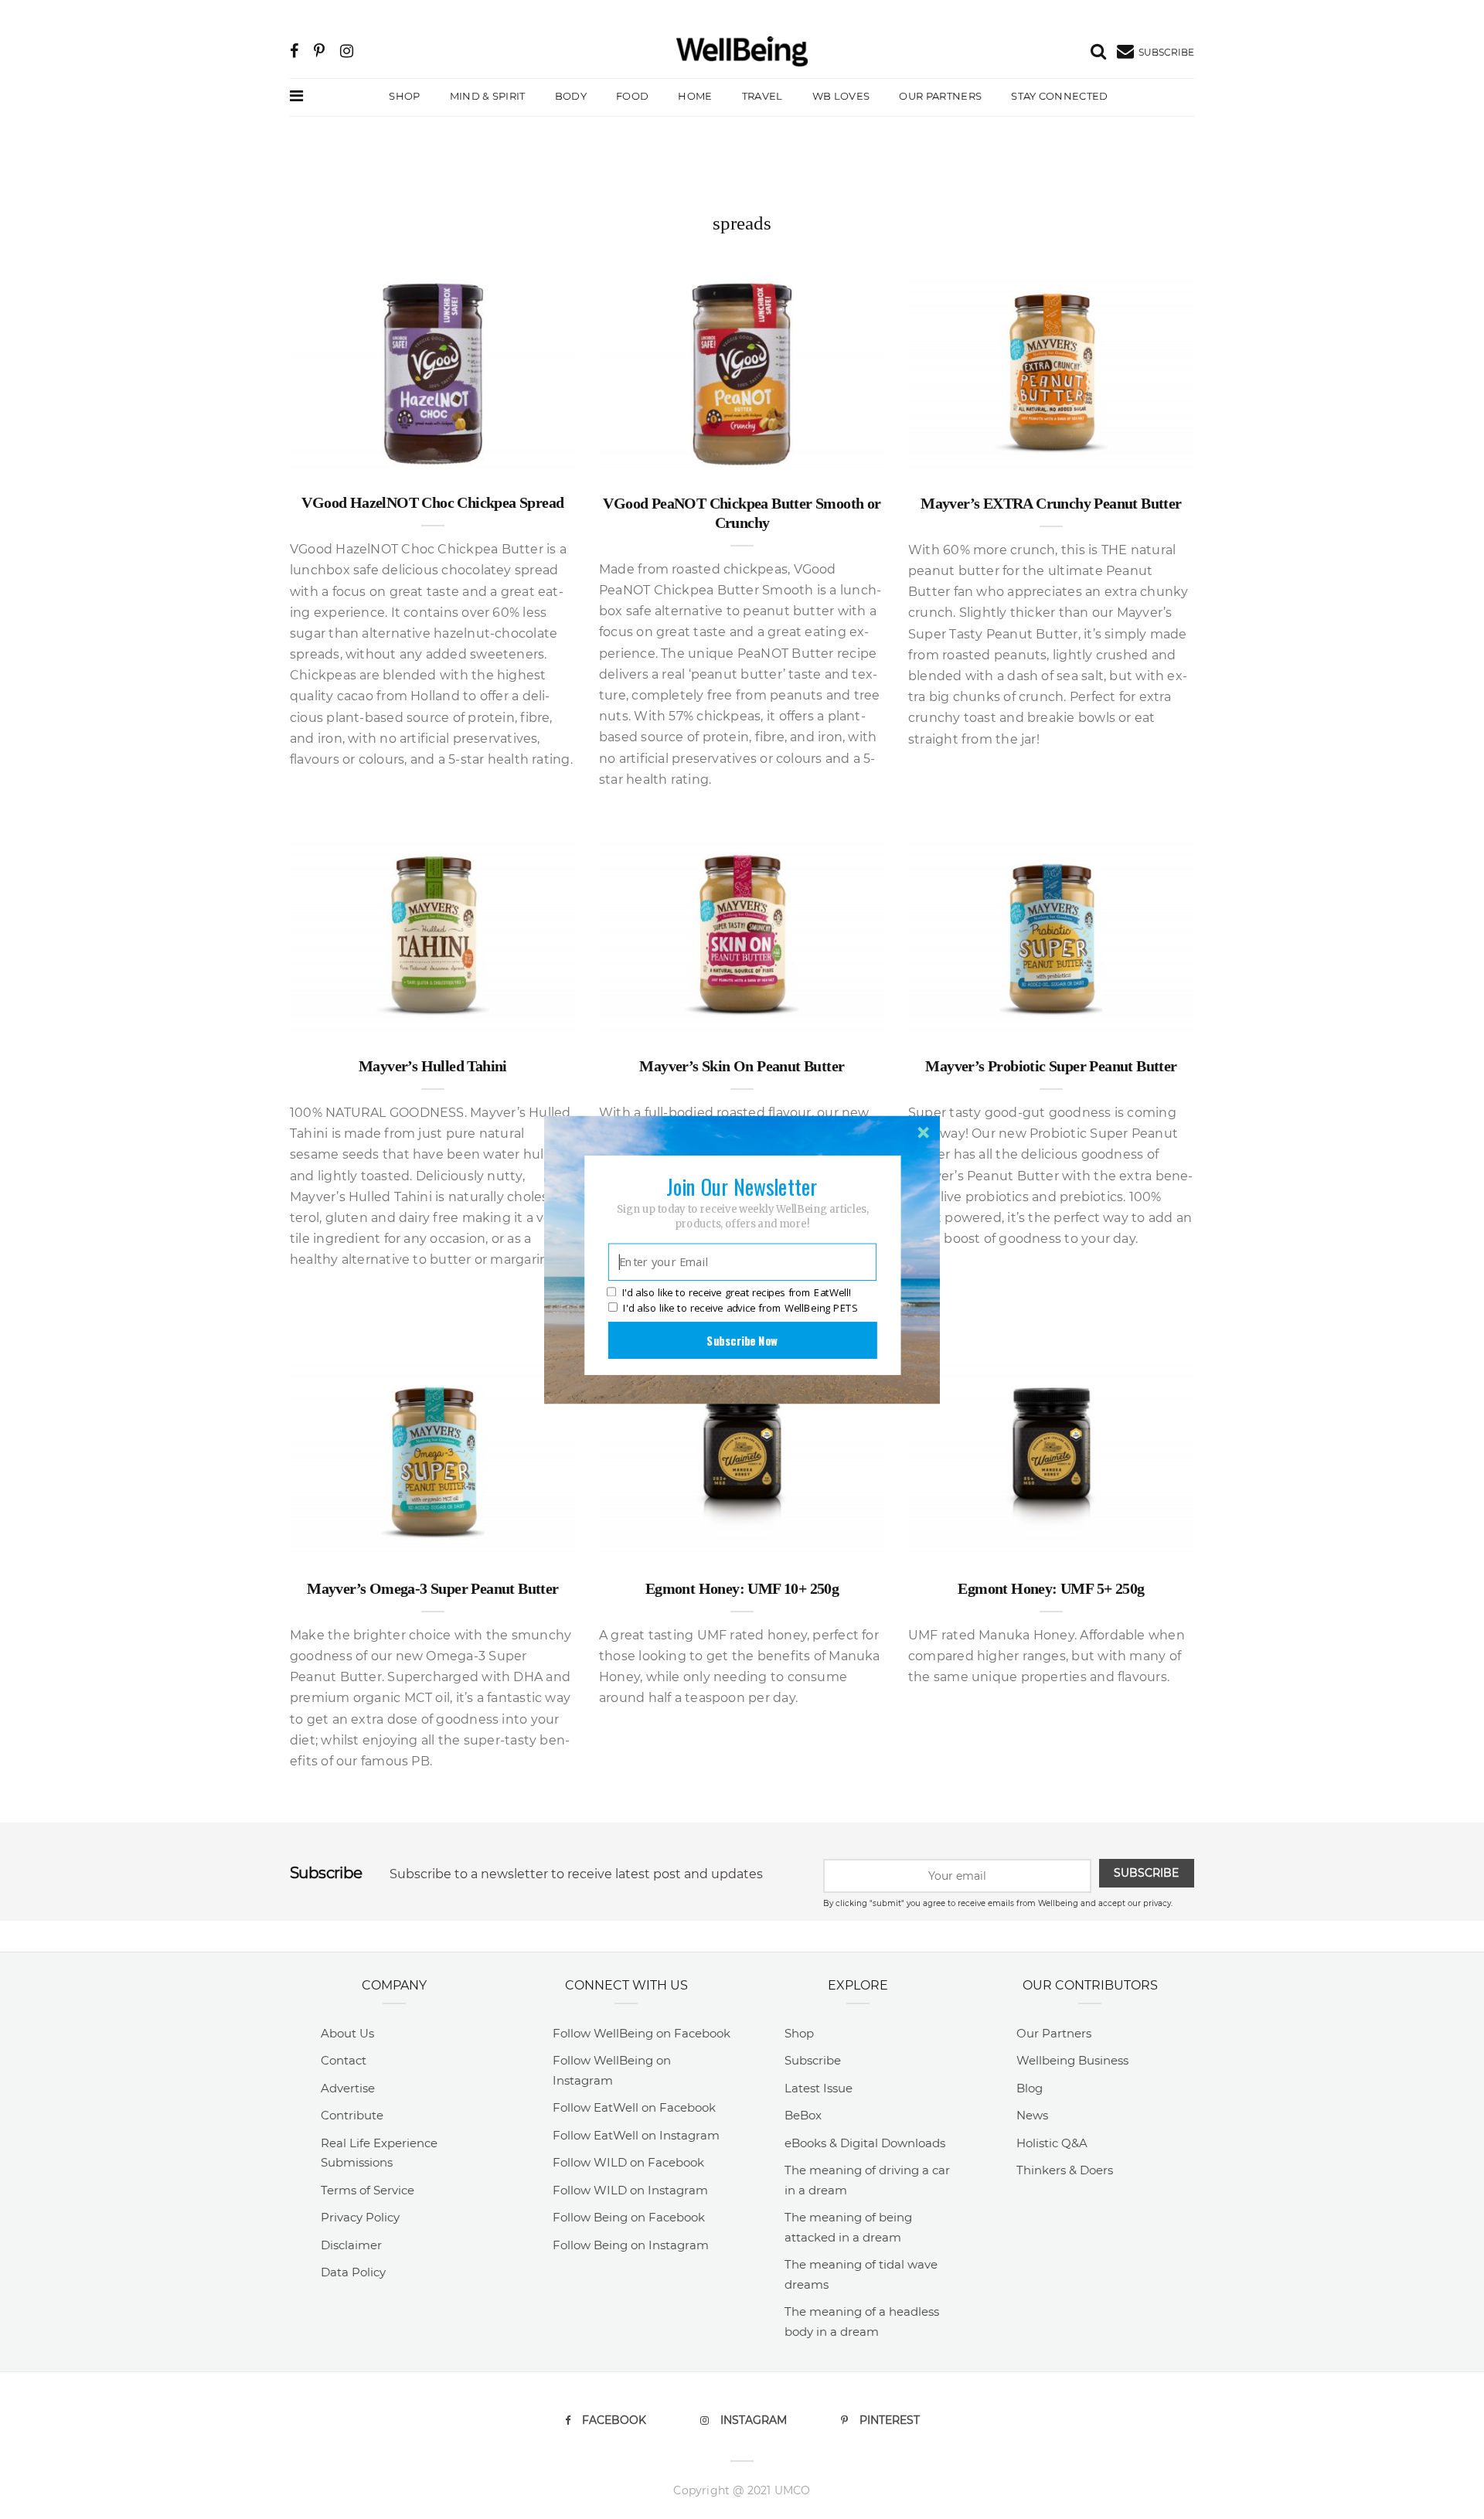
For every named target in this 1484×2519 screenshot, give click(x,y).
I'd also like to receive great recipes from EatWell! (737, 1292)
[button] (742, 1186)
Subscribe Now (742, 1339)
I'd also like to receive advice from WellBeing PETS (740, 1308)
